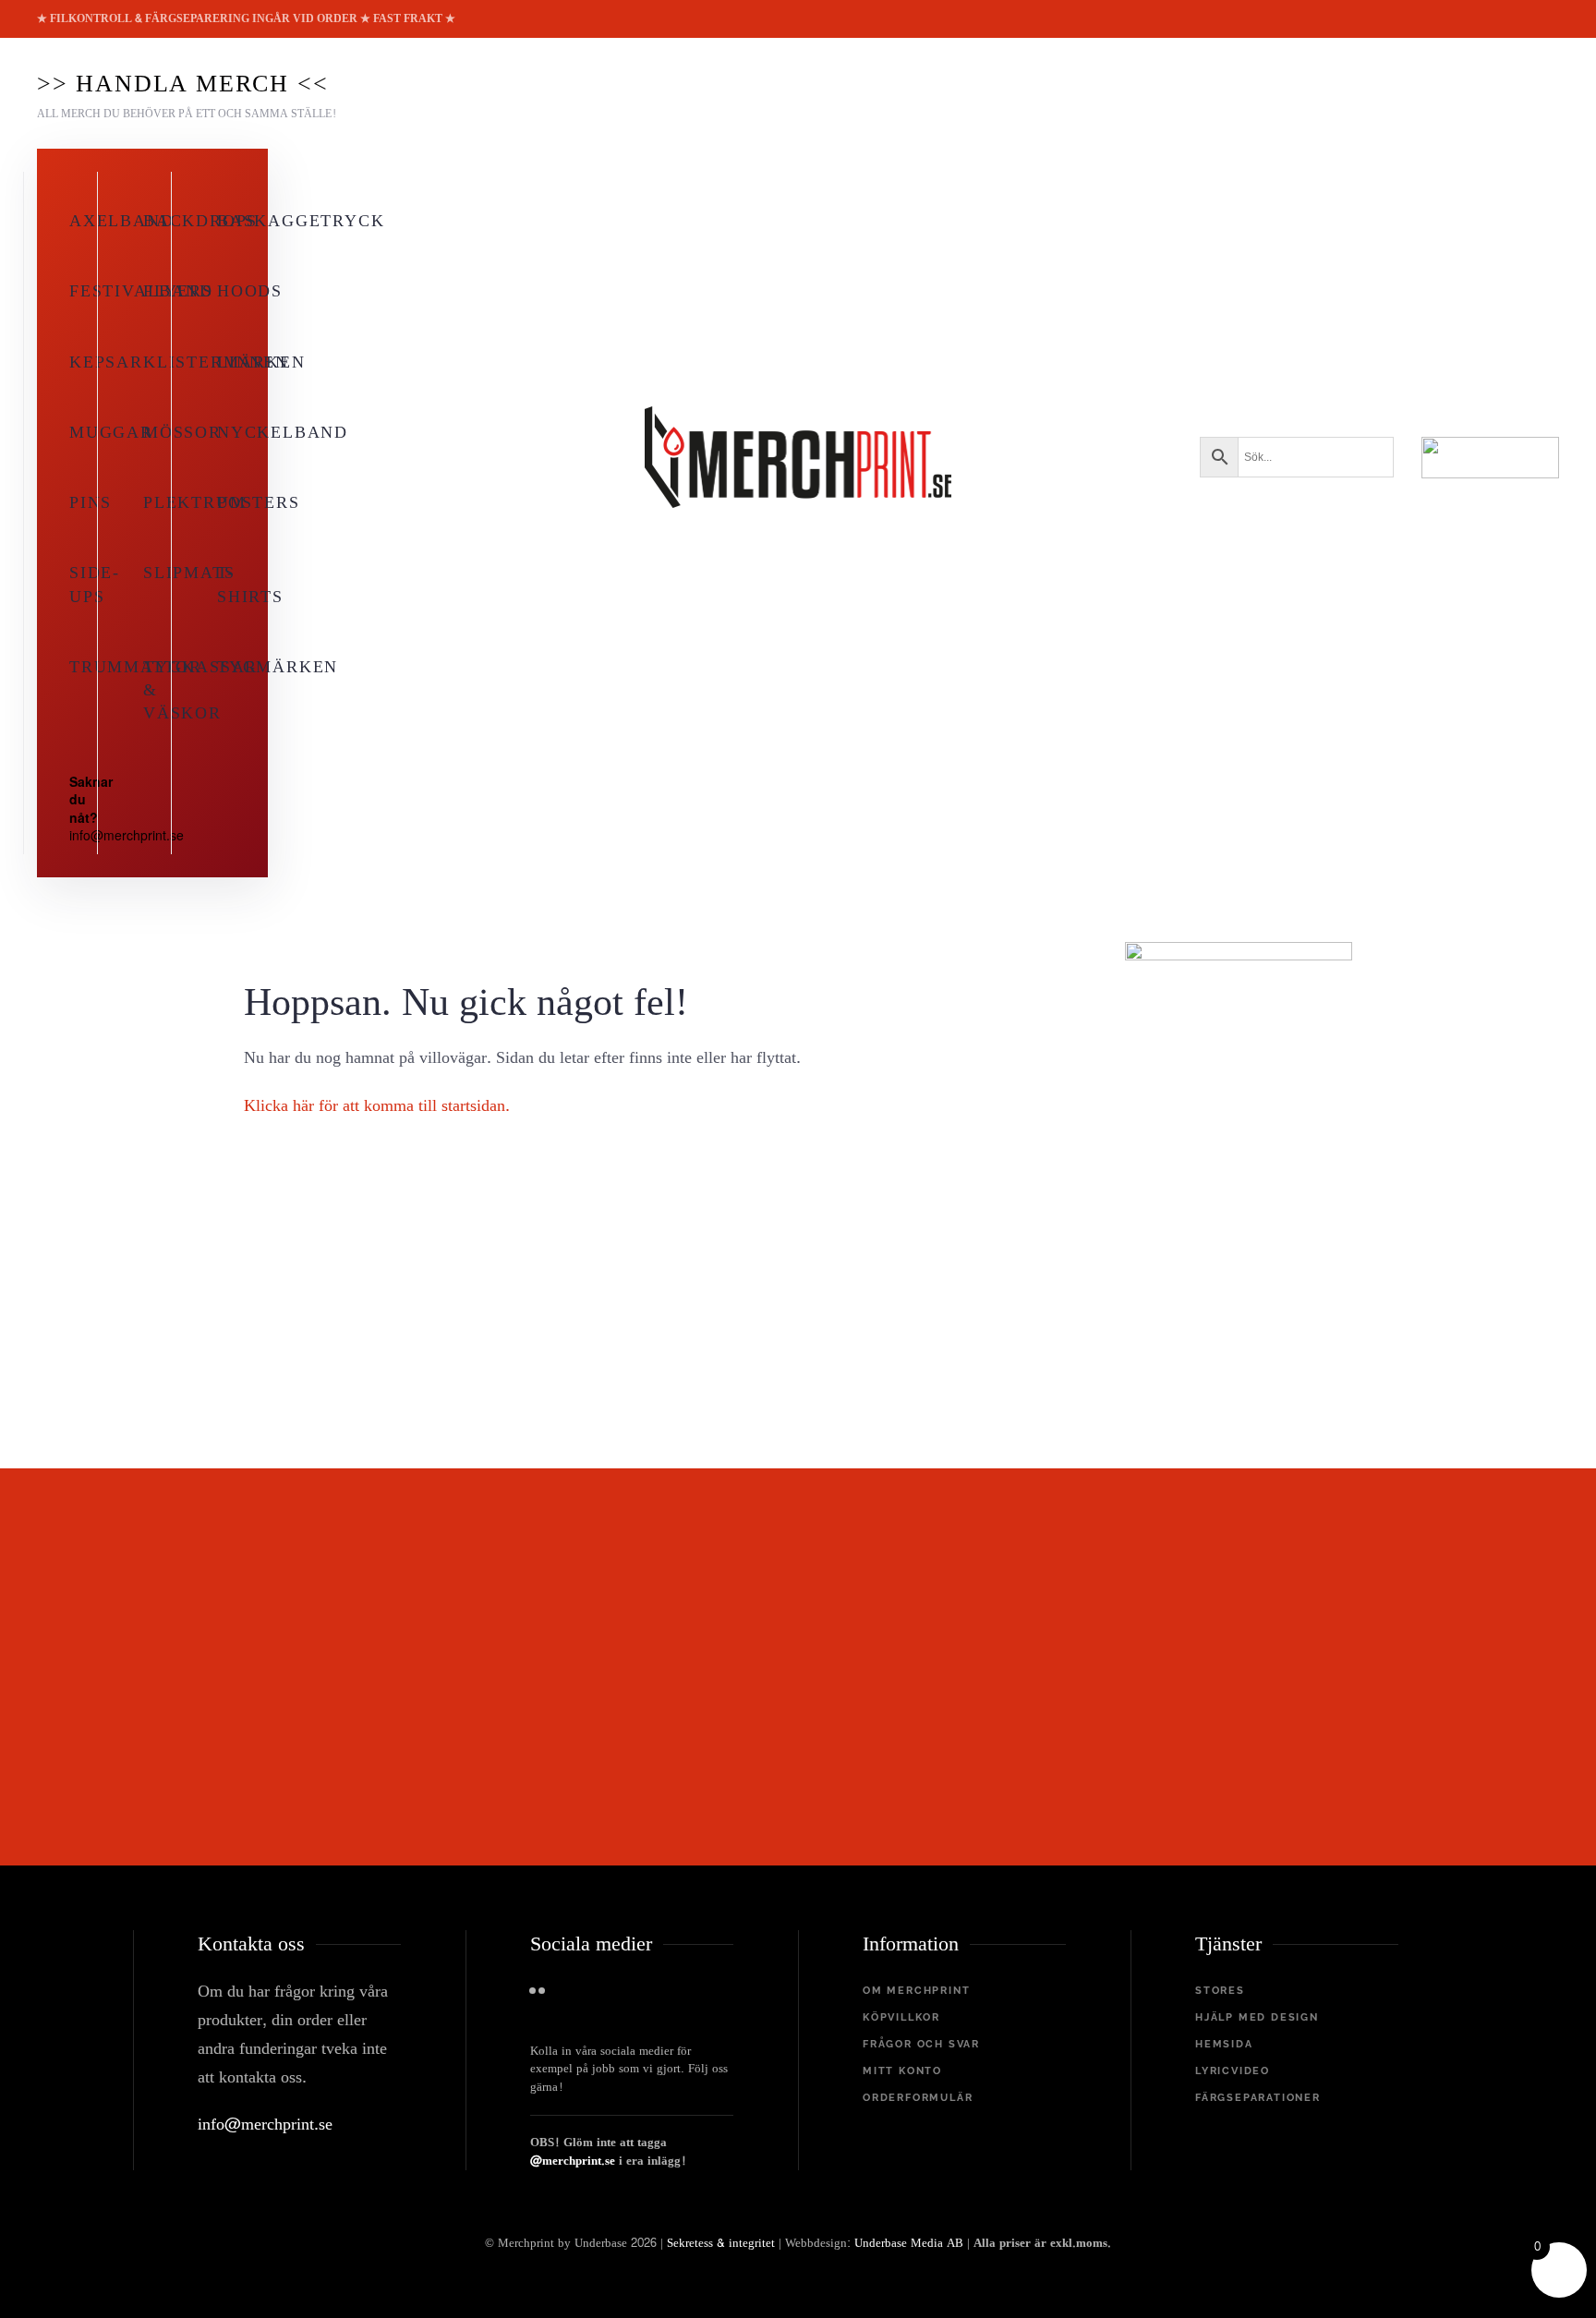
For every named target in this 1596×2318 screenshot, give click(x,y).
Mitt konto (902, 2071)
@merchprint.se (573, 2161)
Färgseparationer (1258, 2098)
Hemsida (1224, 2044)
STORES (1220, 1991)
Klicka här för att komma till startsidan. (377, 1106)
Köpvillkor (901, 2017)
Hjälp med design (1257, 2017)
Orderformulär (918, 2098)
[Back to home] (798, 457)
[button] (187, 93)
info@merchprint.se (265, 2125)
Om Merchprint (916, 1991)
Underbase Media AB (909, 2243)
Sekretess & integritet (721, 2243)
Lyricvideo (1233, 2071)
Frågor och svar (921, 2044)
